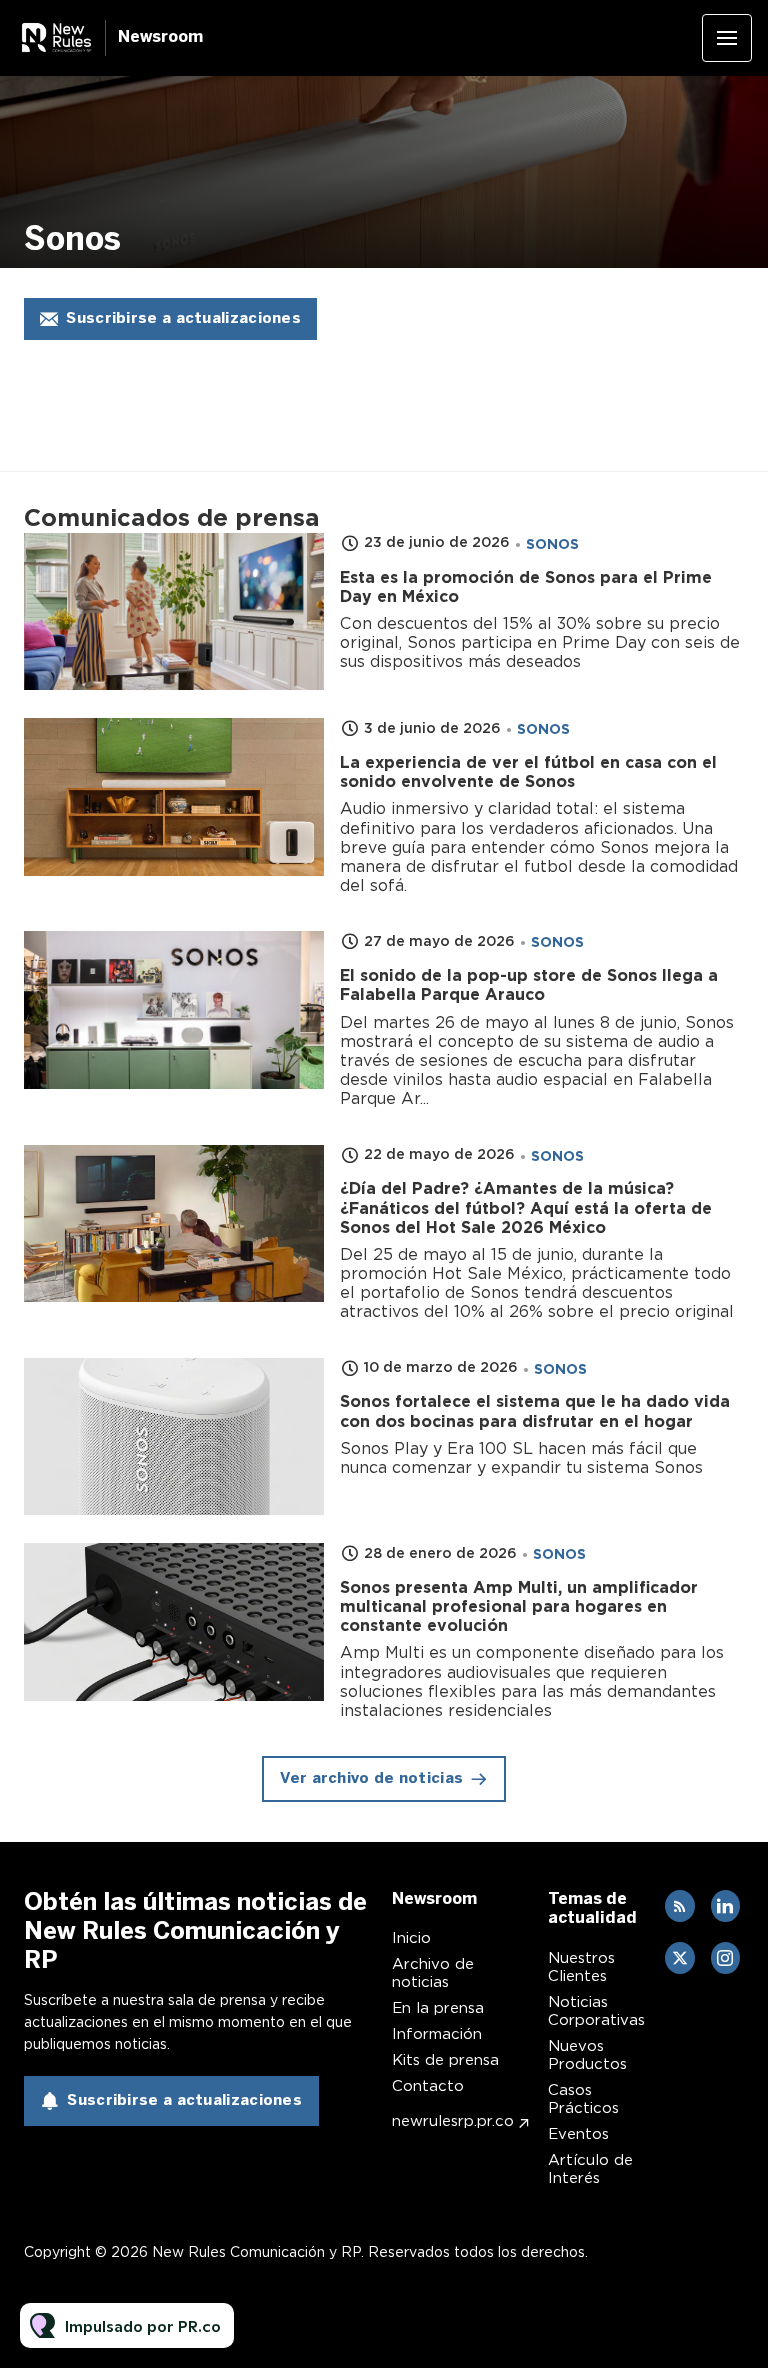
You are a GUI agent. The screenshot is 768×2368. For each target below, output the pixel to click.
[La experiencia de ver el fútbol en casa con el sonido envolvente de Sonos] (174, 797)
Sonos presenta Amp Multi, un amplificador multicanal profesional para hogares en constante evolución (519, 1606)
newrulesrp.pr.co (453, 2121)
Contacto (428, 2086)
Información (437, 2034)
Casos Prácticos (583, 2099)
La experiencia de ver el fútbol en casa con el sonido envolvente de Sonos (528, 772)
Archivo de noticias (433, 1973)
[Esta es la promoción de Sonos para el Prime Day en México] (174, 612)
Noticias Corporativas (596, 2011)
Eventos (578, 2134)
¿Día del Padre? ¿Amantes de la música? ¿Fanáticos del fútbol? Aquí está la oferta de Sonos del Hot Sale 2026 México (526, 1207)
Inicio (411, 1938)
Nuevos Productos (587, 2055)
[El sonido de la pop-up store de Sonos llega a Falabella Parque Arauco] (174, 1010)
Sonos (552, 544)
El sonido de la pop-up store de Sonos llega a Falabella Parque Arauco (529, 985)
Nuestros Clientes (581, 1967)
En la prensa (438, 2008)
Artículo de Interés (590, 2169)
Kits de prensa (445, 2060)
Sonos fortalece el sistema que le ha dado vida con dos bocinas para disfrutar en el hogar (535, 1411)
